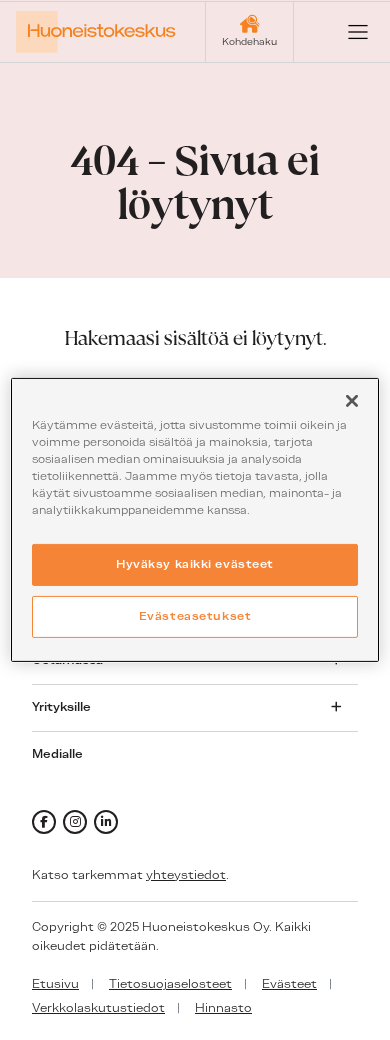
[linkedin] (106, 822)
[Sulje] (352, 401)
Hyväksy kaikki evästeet (195, 564)
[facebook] (44, 822)
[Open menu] (342, 32)
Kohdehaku (249, 41)
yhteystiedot (186, 875)
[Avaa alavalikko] (336, 707)
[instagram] (75, 822)
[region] (195, 520)
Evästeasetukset (195, 616)
